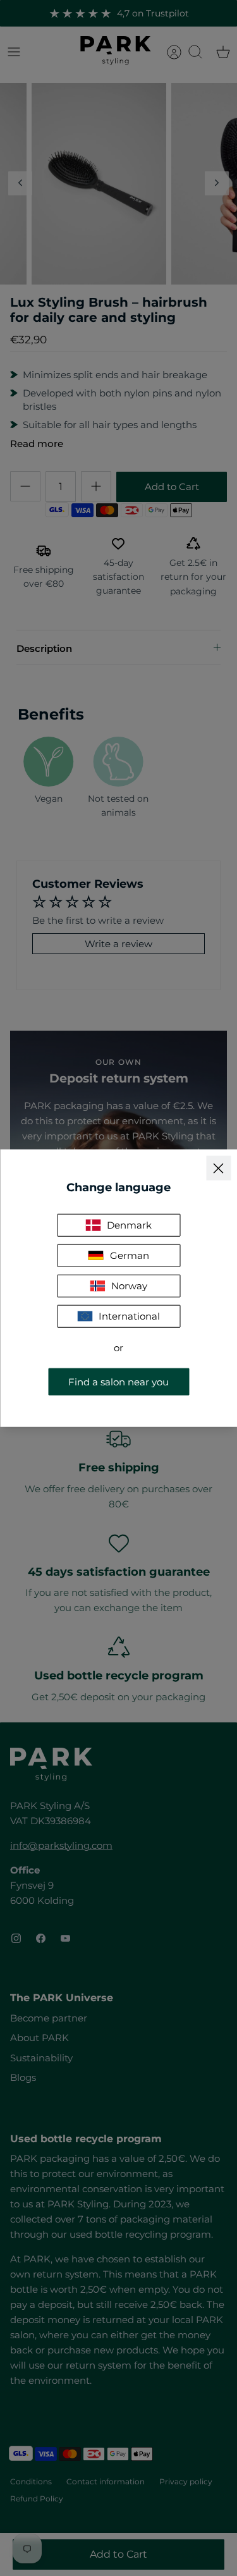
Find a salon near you (118, 1381)
